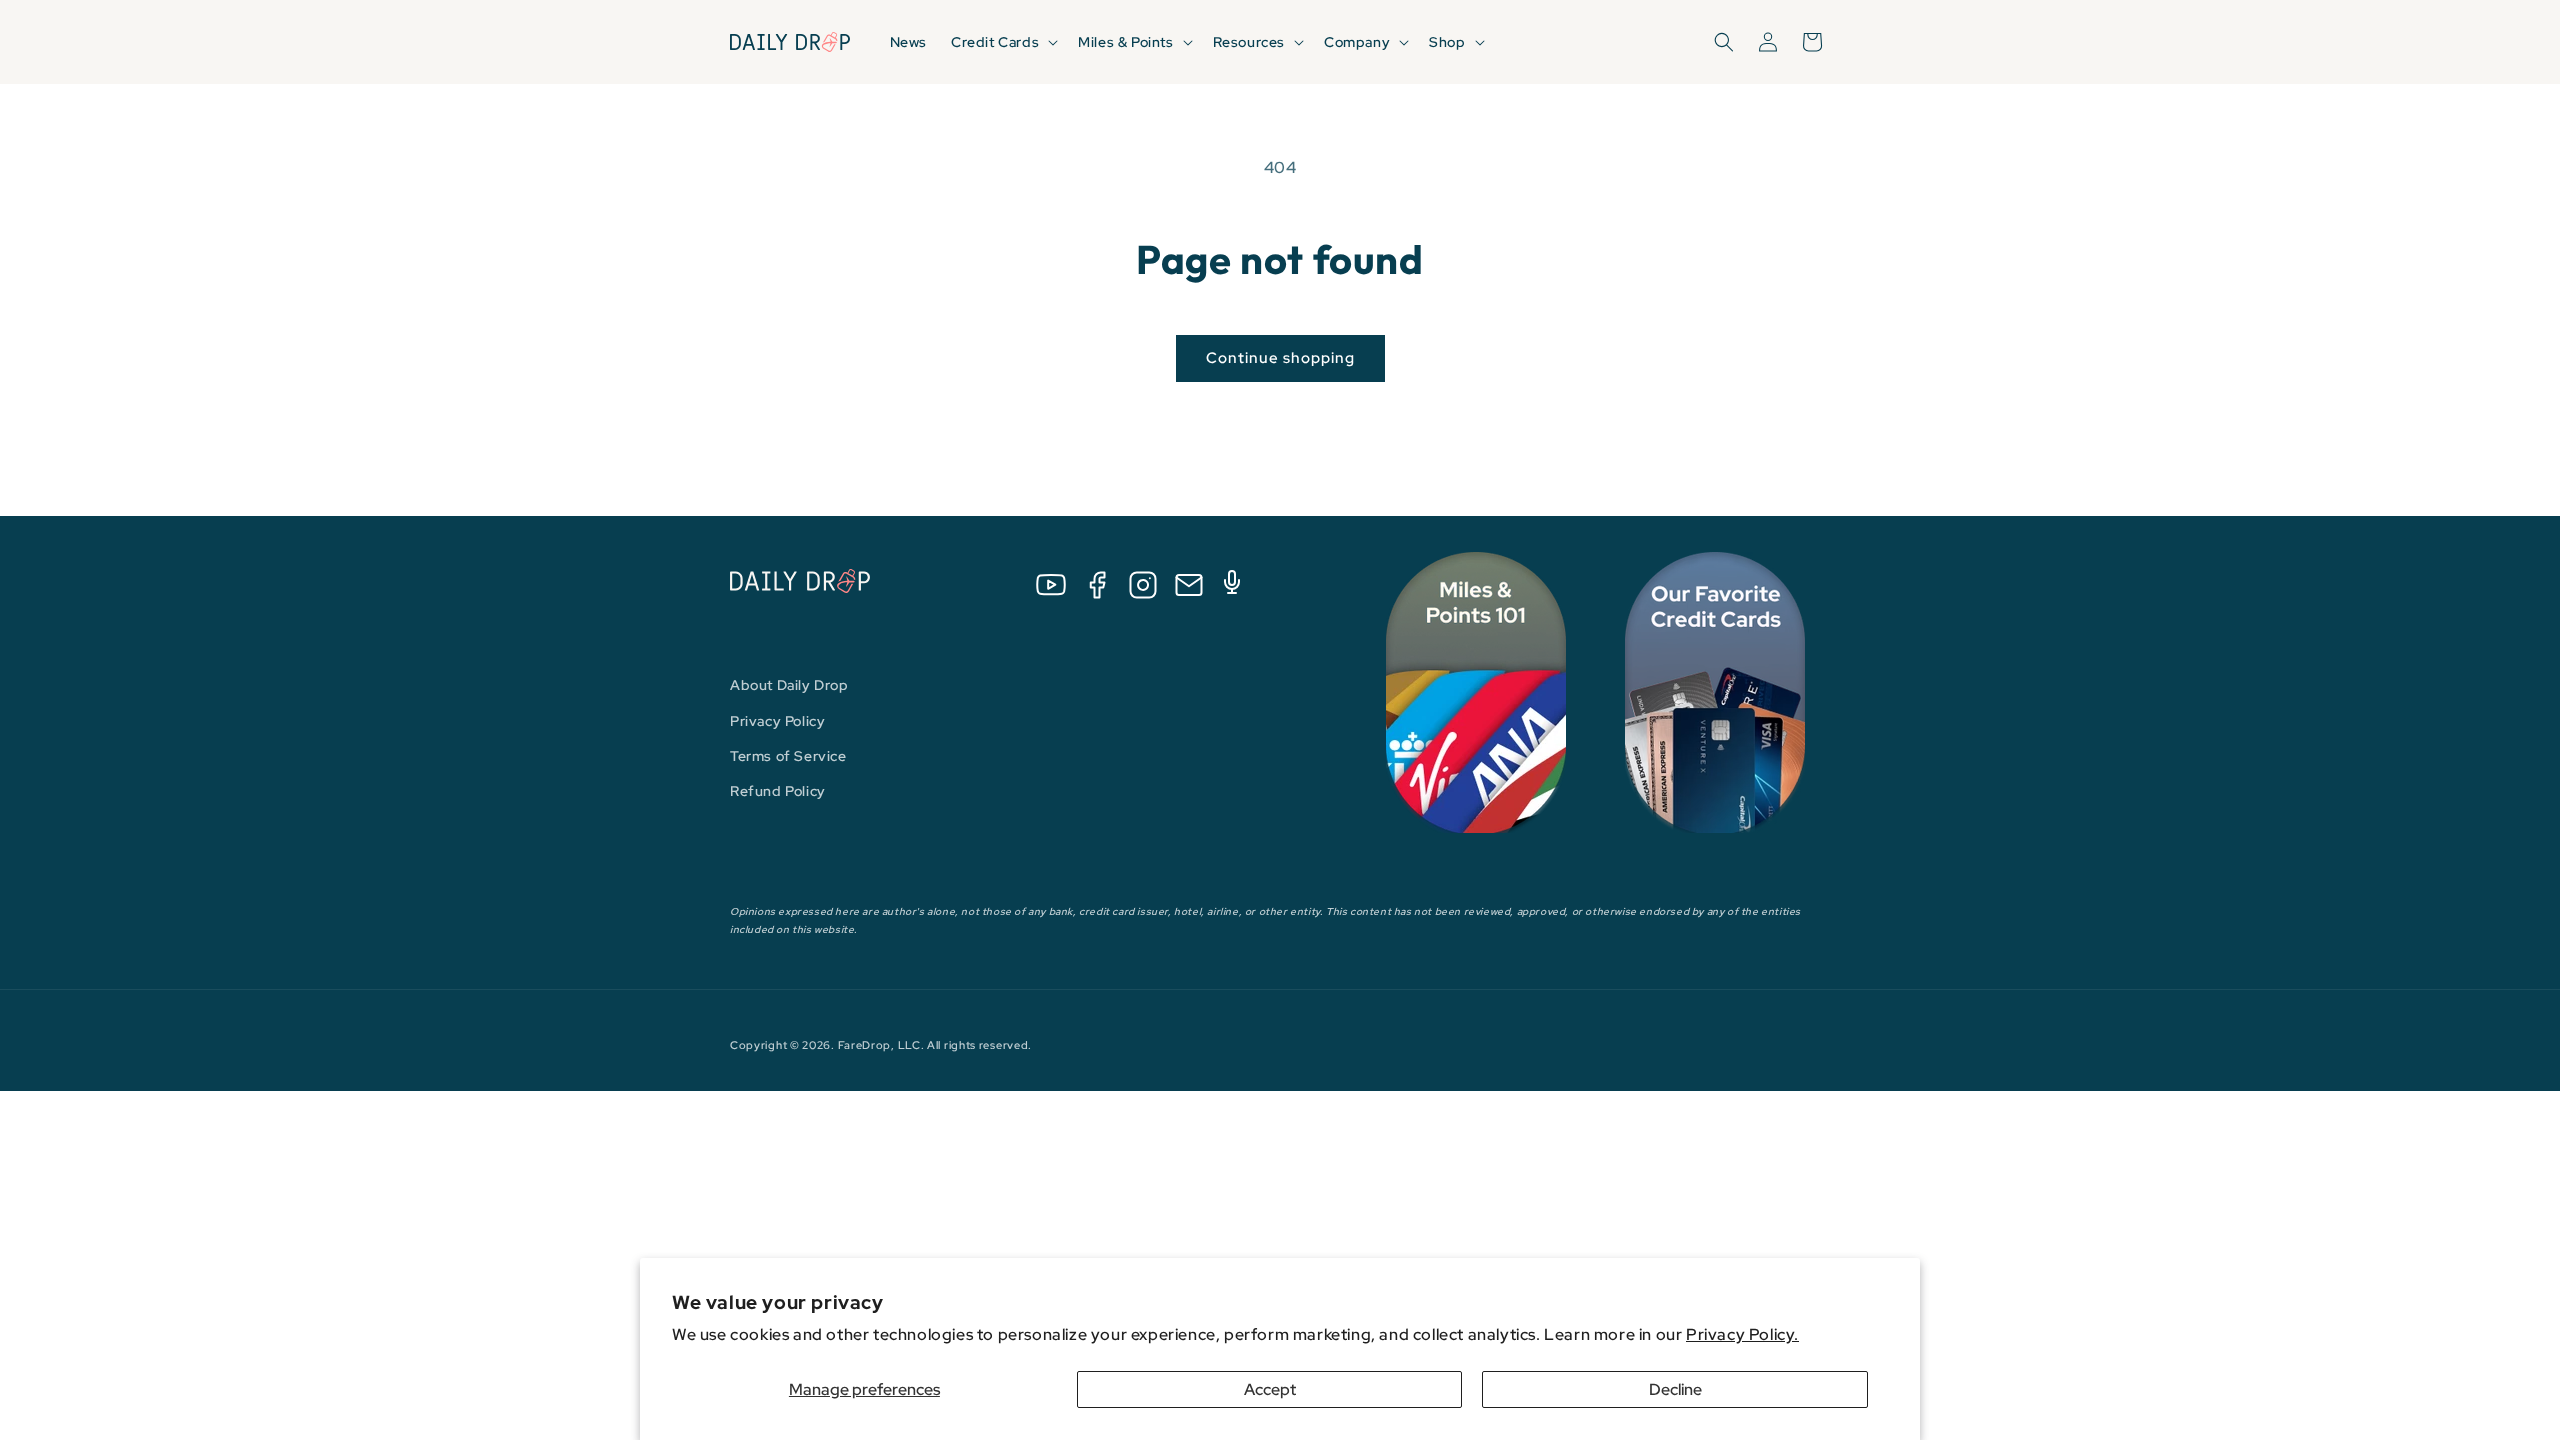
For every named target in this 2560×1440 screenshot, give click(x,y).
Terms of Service (788, 756)
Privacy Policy (777, 721)
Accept (1270, 1389)
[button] (1002, 42)
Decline (1675, 1389)
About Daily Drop (789, 685)
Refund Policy (778, 791)
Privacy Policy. (1742, 1334)
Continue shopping (1280, 358)
